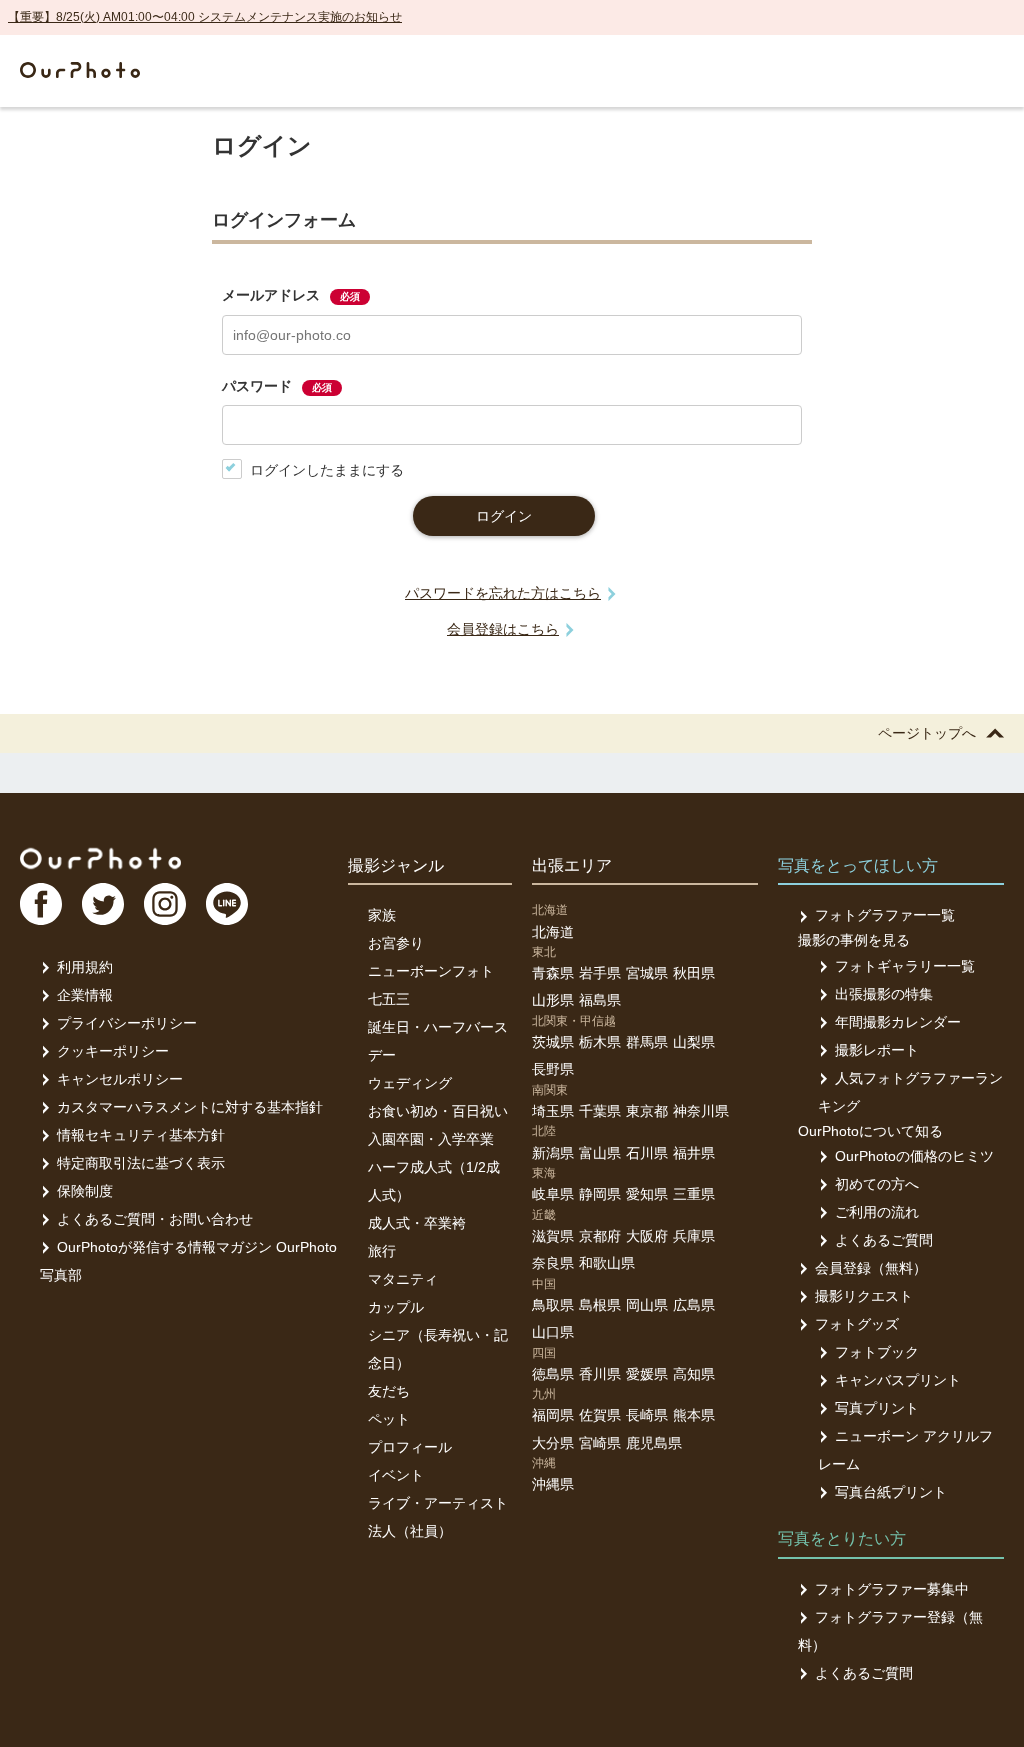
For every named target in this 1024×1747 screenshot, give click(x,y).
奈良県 (553, 1263)
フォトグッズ (857, 1324)
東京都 (647, 1111)
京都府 (600, 1236)
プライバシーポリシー (127, 1023)
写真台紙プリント (891, 1492)
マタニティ (403, 1279)
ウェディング (410, 1083)
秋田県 (694, 973)
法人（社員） (410, 1531)
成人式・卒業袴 (417, 1223)
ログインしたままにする (327, 470)
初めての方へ (877, 1184)
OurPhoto (100, 858)
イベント (396, 1475)
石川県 (647, 1153)
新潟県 (553, 1153)
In (165, 904)
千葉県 (600, 1111)
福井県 (694, 1153)
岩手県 (600, 973)
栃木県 (600, 1042)
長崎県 (647, 1415)
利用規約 (85, 967)
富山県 (600, 1153)
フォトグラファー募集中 (892, 1589)
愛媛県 (647, 1374)
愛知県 (647, 1194)
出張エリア (572, 865)
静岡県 (600, 1194)
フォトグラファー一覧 (885, 915)
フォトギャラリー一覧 (905, 966)
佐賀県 (600, 1415)
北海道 (553, 932)
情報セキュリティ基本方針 (141, 1135)
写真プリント (877, 1408)
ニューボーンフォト (431, 971)
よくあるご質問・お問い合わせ (155, 1219)
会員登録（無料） (871, 1268)
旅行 (382, 1251)
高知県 (694, 1374)
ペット (389, 1419)
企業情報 (85, 995)
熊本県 (694, 1415)
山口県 (553, 1332)
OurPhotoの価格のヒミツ (914, 1156)
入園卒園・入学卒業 (431, 1139)
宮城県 (647, 973)
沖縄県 (553, 1484)
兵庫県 (694, 1236)
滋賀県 (553, 1236)
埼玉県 (553, 1111)
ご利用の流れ (877, 1212)
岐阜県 (553, 1194)
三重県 (694, 1194)
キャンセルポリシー (120, 1079)
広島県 (694, 1305)
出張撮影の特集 (884, 994)
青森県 (553, 973)
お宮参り (396, 943)
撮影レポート (877, 1050)
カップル (396, 1307)
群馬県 (647, 1042)
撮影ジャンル (396, 865)
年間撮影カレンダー (898, 1022)
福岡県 (553, 1415)
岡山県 (647, 1305)
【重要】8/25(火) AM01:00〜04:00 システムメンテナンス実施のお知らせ (205, 17)
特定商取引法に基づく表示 (141, 1163)
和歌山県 (607, 1263)
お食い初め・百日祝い (438, 1111)
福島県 (600, 1000)
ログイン (504, 516)
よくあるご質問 (884, 1240)
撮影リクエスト (864, 1296)
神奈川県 (701, 1111)
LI (227, 904)
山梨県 (694, 1042)
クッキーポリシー (113, 1051)
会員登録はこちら (503, 629)
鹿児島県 (654, 1443)
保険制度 (85, 1191)
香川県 (600, 1374)
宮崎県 (600, 1443)
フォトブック (877, 1352)
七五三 (389, 999)
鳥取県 (553, 1305)
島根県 (600, 1305)
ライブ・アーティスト (438, 1503)
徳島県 (553, 1374)
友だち (389, 1391)
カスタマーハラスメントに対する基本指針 (190, 1107)
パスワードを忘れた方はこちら (503, 593)
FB (41, 904)
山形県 (553, 1000)
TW (103, 904)
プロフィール (410, 1447)
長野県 (553, 1069)
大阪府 (647, 1236)
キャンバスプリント (898, 1380)
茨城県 (553, 1042)
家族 (382, 915)
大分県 (553, 1443)
